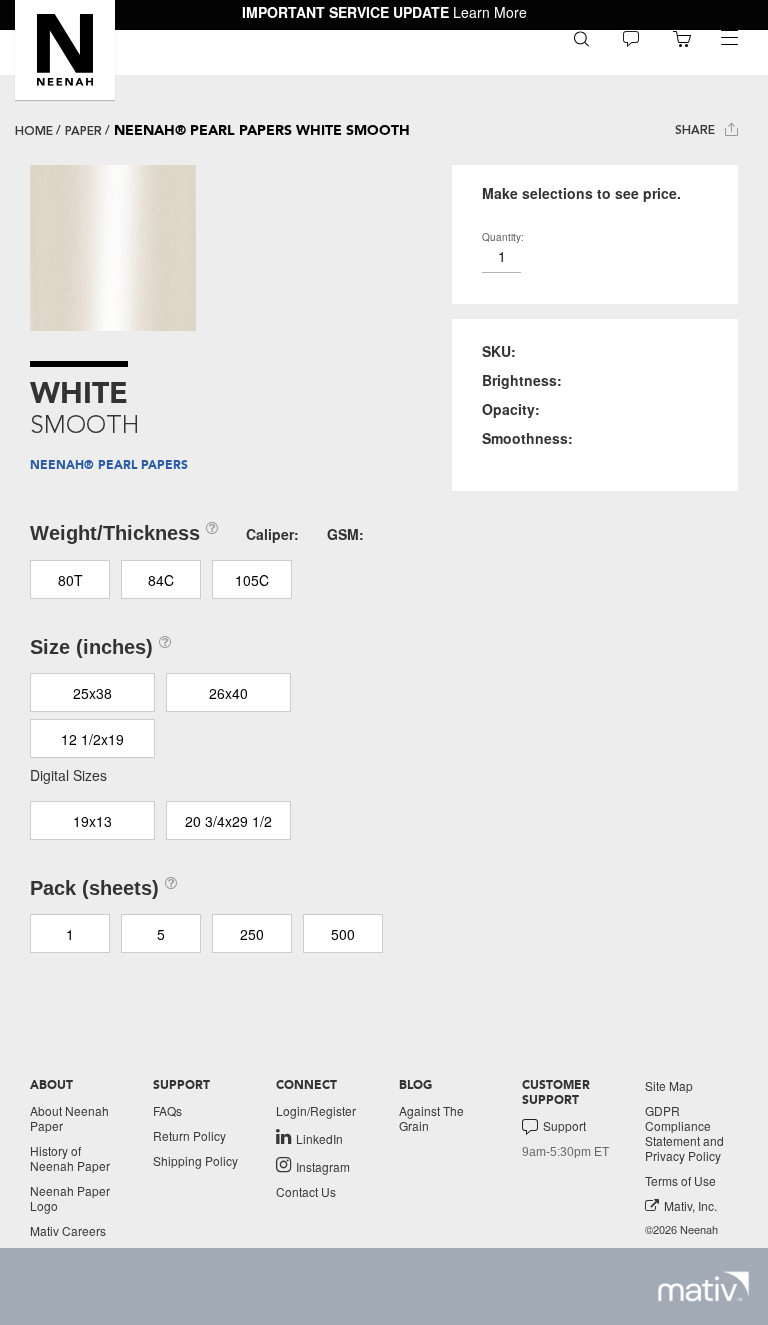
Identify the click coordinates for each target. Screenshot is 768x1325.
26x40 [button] (228, 693)
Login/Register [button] (316, 1110)
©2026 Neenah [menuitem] (681, 1229)
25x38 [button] (92, 693)
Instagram (323, 1166)
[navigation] (729, 38)
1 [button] (70, 934)
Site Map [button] (669, 1085)
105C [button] (252, 580)
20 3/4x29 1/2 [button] (228, 821)
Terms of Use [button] (680, 1180)
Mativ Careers (68, 1230)
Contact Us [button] (306, 1191)
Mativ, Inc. (690, 1205)
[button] (65, 50)
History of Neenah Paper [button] (70, 1158)
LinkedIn (319, 1138)
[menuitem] (581, 37)
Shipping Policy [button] (195, 1160)
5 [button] (161, 934)
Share (697, 130)
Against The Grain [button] (431, 1118)
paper (83, 131)
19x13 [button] (92, 821)
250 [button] (252, 934)
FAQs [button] (167, 1110)
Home (34, 131)
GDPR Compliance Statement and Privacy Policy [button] (684, 1133)
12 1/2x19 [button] (92, 739)
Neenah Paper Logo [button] (70, 1198)
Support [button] (564, 1126)
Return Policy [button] (189, 1135)
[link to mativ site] (703, 1286)
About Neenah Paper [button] (69, 1118)
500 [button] (343, 934)
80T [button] (70, 580)
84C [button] (161, 580)
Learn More (490, 12)
